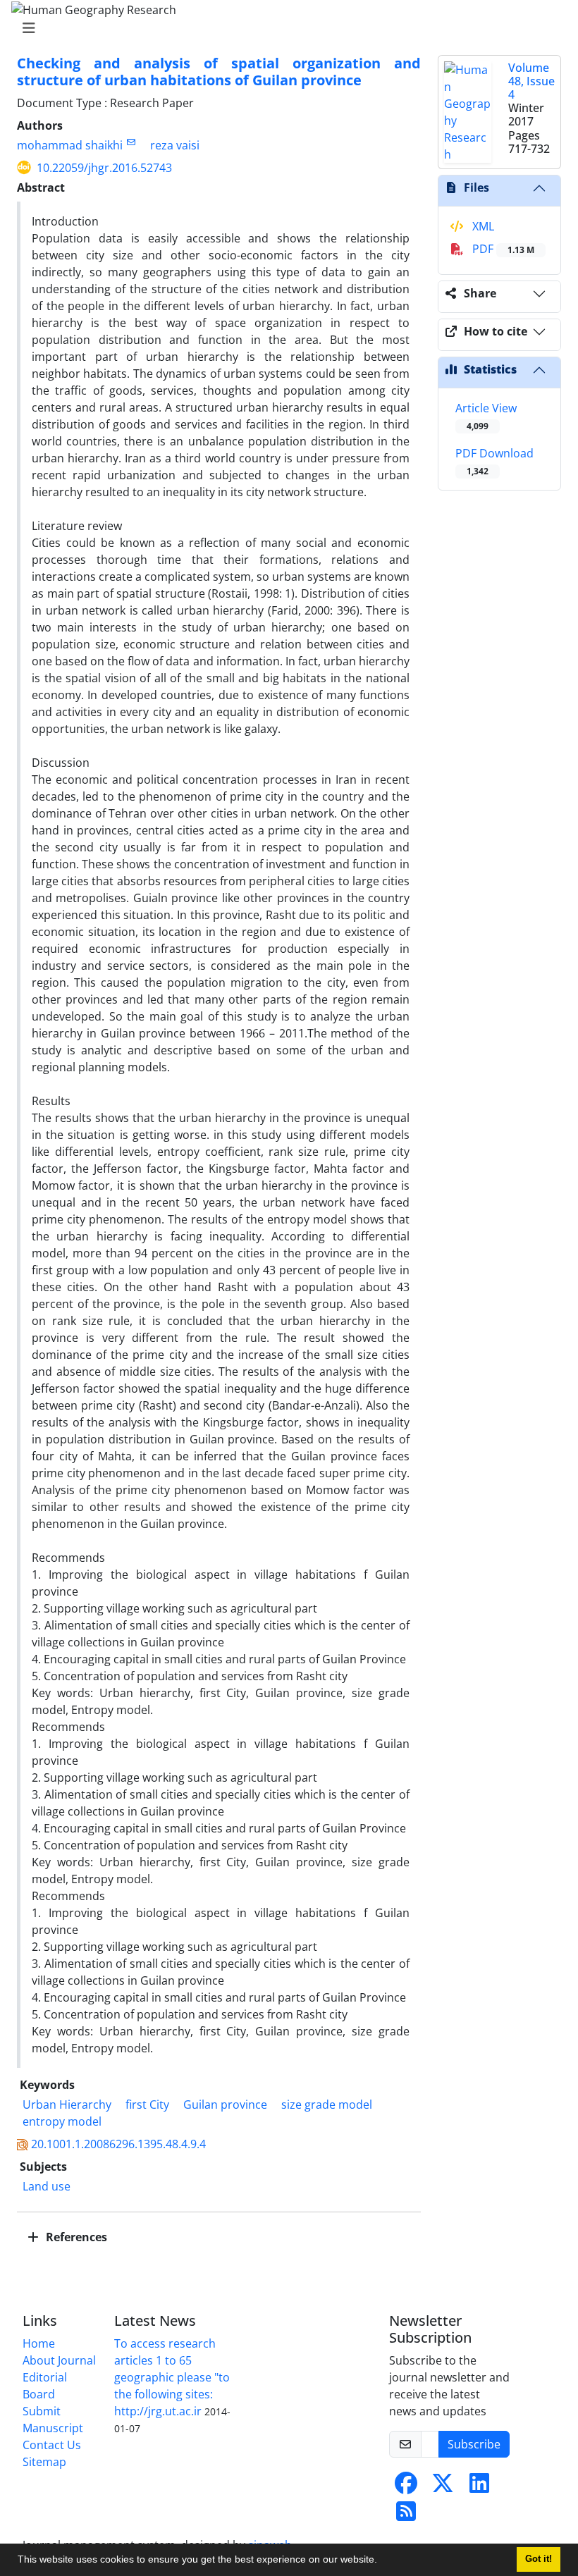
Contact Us (52, 2445)
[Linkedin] (479, 2487)
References (75, 2237)
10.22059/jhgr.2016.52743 (104, 168)
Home (39, 2343)
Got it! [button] (539, 2559)
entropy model (62, 2121)
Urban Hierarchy (67, 2104)
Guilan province (225, 2104)
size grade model (327, 2104)
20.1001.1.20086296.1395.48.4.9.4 (118, 2144)
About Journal (59, 2360)
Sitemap (44, 2462)
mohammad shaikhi (70, 145)
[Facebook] (406, 2487)
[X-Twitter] (443, 2487)
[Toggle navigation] (285, 28)
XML (482, 226)
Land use (47, 2186)
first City (147, 2104)
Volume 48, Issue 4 (531, 81)
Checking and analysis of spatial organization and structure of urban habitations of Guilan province (219, 72)
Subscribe (474, 2444)
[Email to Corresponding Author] (131, 142)
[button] (382, 2561)
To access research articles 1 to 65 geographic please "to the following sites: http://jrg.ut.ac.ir (172, 2377)
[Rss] (406, 2515)
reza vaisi (175, 145)
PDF (502, 249)
